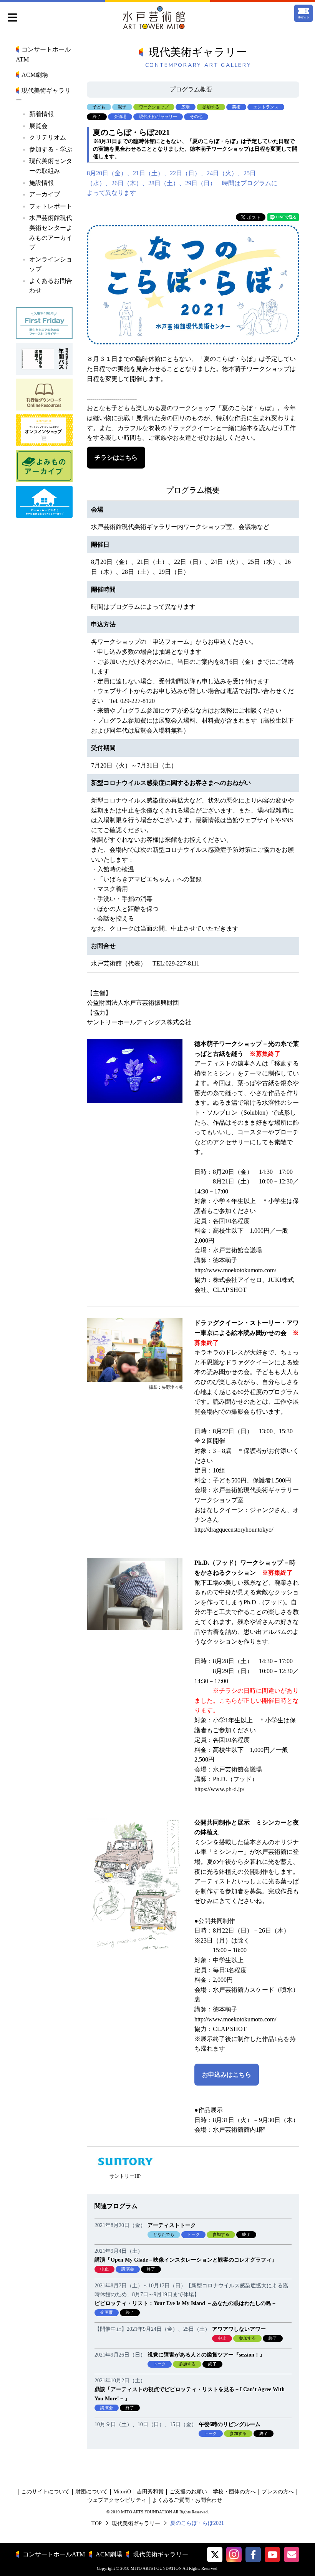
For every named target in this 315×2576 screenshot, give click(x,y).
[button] (215, 2554)
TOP (97, 2523)
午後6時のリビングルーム (230, 2424)
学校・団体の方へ (234, 2492)
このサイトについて (45, 2492)
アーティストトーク (172, 2225)
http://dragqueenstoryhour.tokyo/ (234, 1530)
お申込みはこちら (227, 2075)
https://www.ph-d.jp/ (219, 1789)
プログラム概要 (191, 89)
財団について (91, 2492)
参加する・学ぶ (51, 149)
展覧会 (38, 126)
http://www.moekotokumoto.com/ (235, 1270)
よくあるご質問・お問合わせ (187, 2500)
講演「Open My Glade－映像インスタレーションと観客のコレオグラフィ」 (186, 2260)
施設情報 (41, 183)
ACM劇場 (35, 75)
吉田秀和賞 (150, 2492)
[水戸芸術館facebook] (253, 2554)
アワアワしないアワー (239, 2329)
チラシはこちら (116, 458)
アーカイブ (45, 194)
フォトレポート (51, 206)
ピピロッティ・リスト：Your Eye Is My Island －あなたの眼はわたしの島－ (186, 2303)
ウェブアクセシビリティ (117, 2500)
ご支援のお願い (188, 2492)
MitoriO (122, 2492)
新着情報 (41, 114)
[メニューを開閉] (12, 18)
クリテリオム (48, 137)
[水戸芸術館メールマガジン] (292, 2554)
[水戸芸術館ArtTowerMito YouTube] (272, 2554)
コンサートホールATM (54, 2554)
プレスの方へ (278, 2492)
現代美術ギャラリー (136, 2523)
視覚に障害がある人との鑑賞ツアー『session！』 (206, 2355)
